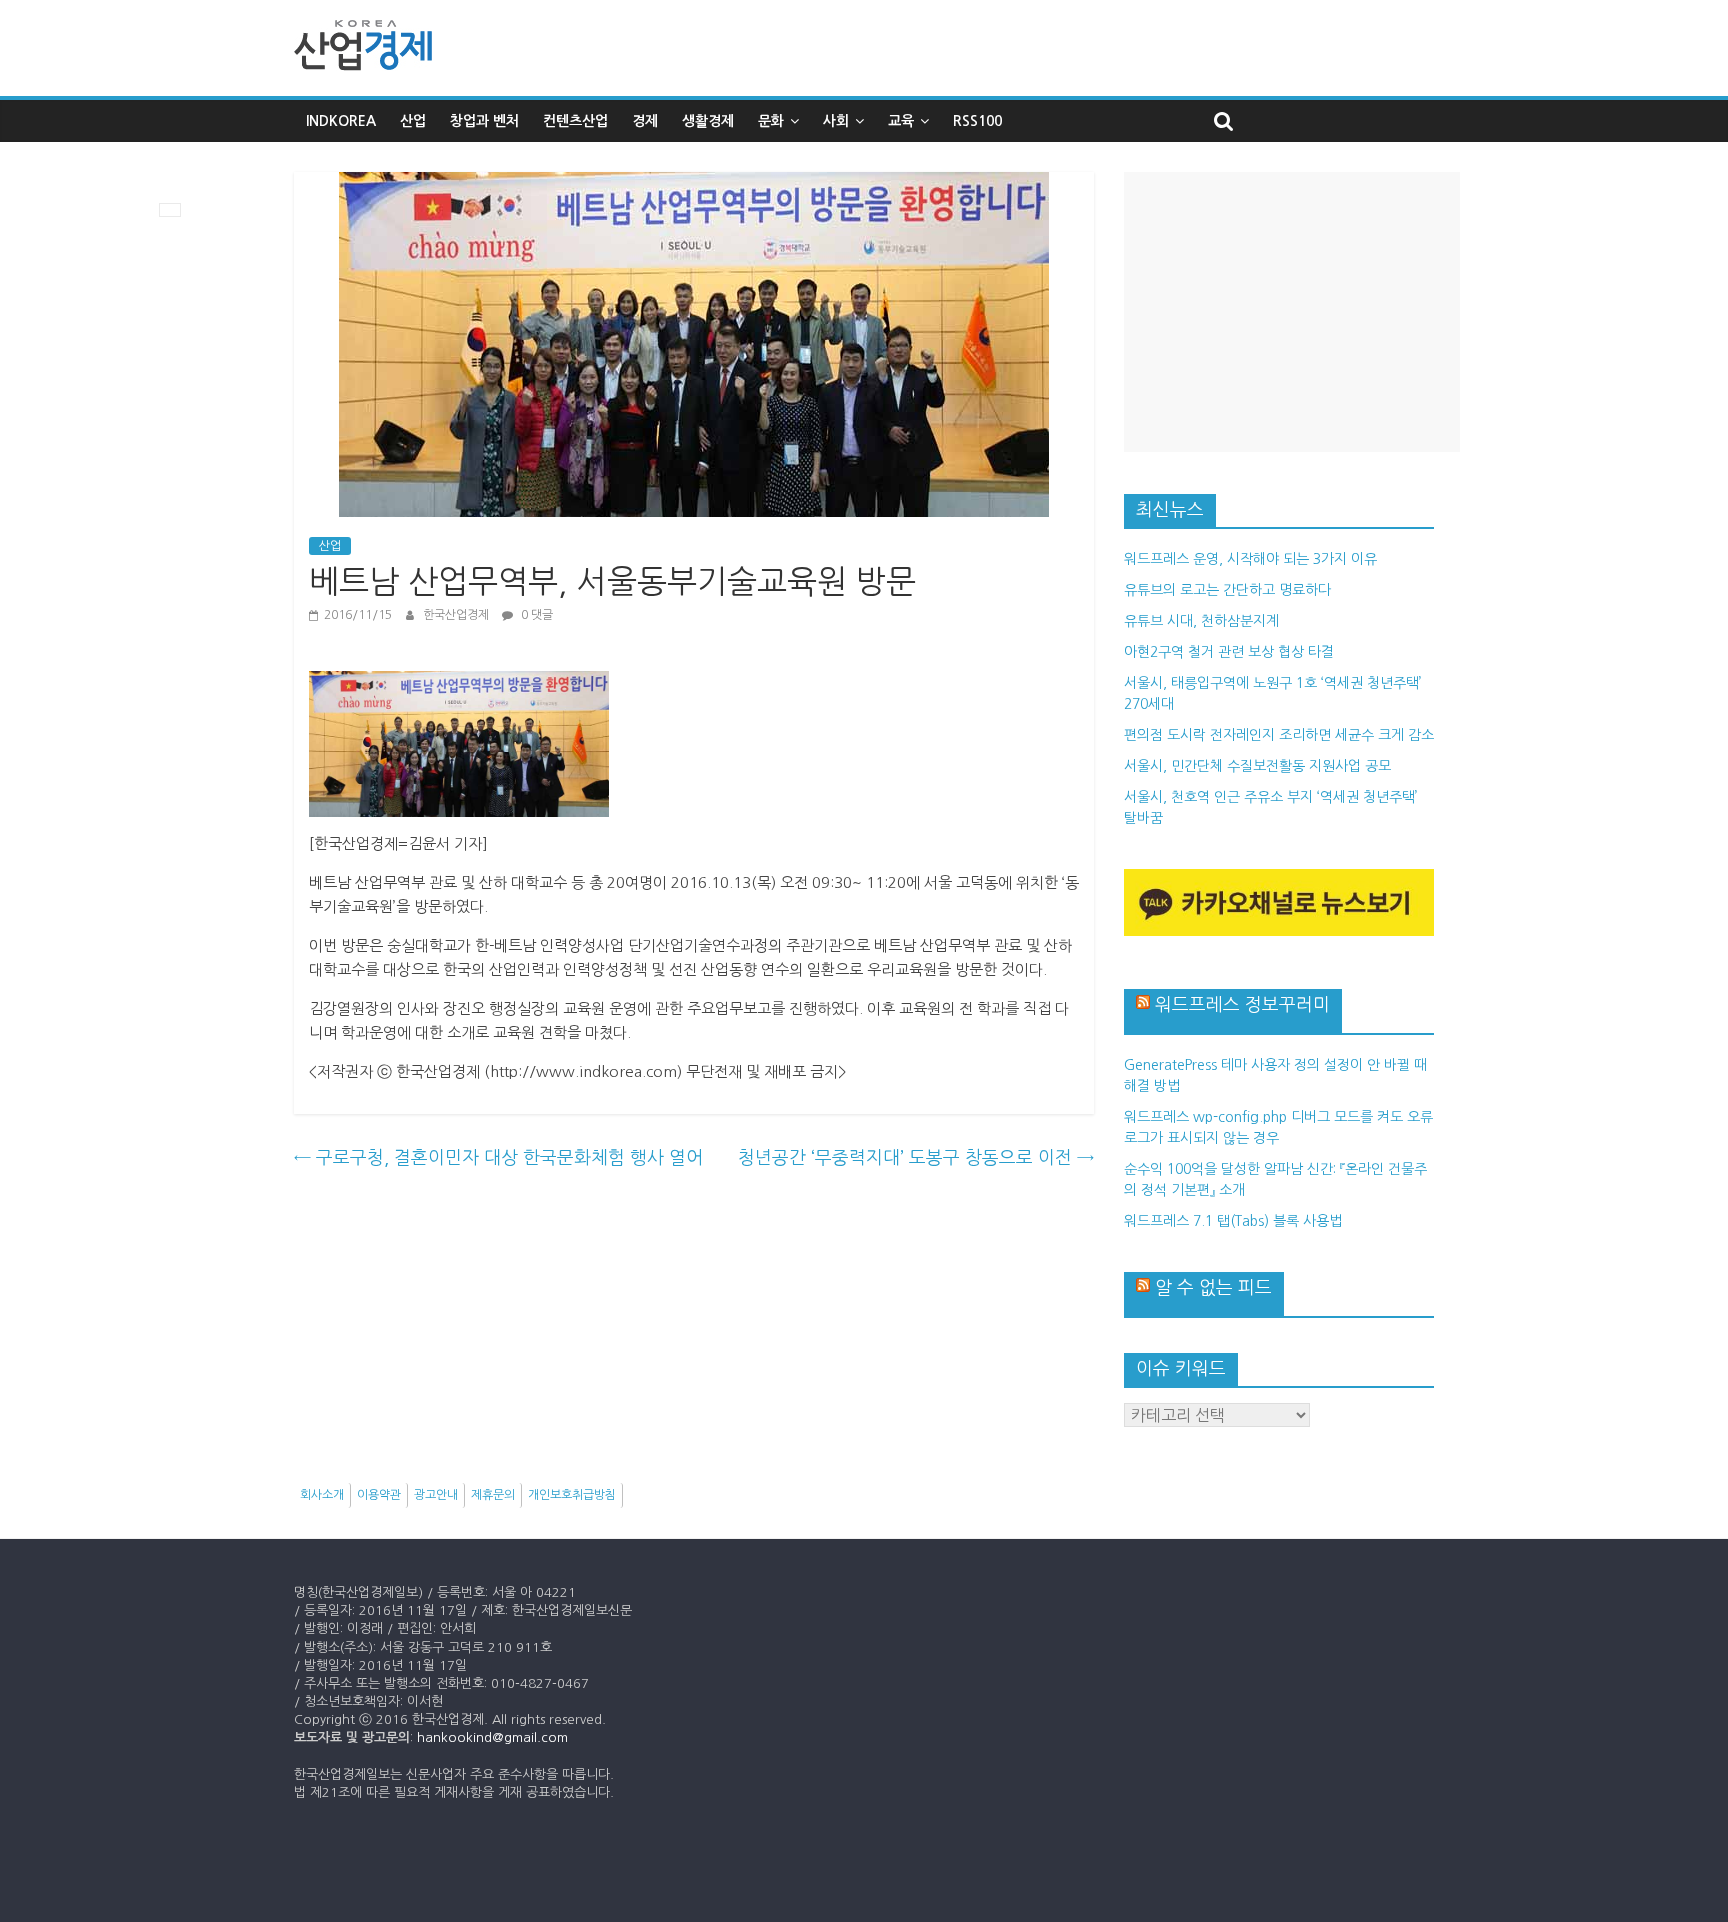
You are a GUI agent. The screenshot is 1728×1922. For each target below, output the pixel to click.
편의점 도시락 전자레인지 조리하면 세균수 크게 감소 (1279, 735)
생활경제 (708, 121)
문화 (771, 121)
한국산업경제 (457, 615)
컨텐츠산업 (575, 121)
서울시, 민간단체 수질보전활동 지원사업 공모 (1257, 766)
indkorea (341, 121)
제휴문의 (493, 1495)
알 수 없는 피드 (1213, 1288)
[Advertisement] (1292, 312)
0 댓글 (535, 615)
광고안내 (436, 1495)
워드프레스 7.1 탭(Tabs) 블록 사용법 (1233, 1221)
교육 (901, 121)
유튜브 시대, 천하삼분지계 (1201, 621)
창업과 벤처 (484, 121)
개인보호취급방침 (572, 1495)
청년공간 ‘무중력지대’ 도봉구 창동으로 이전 (916, 1158)
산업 (413, 121)
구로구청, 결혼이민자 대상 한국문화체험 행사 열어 (498, 1158)
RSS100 (977, 121)
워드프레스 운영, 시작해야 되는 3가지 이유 (1250, 559)
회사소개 (322, 1495)
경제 (645, 121)
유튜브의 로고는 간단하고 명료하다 (1227, 590)
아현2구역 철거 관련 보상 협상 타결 (1229, 652)
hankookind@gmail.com (492, 1737)
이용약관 (379, 1495)
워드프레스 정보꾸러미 (1242, 1005)
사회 (836, 121)
